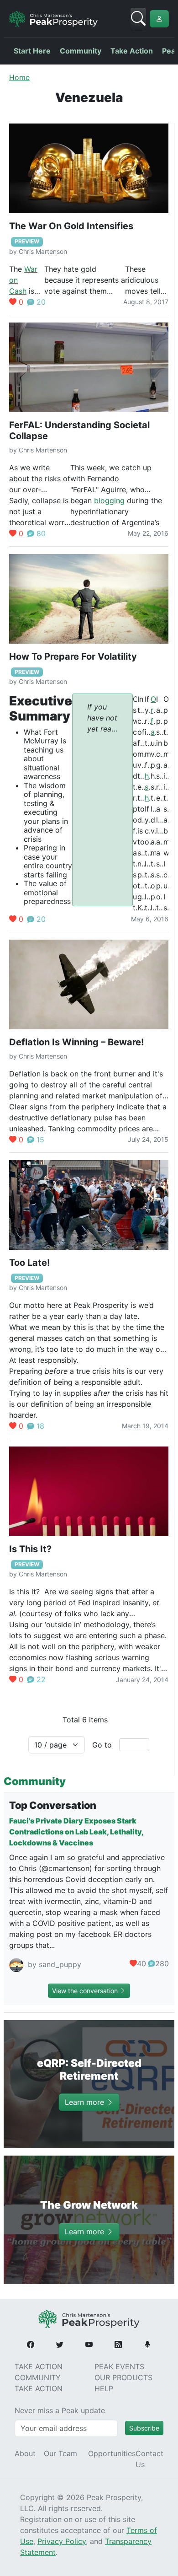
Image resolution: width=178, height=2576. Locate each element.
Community (81, 51)
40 (141, 1963)
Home (19, 77)
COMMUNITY (38, 2377)
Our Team (60, 2453)
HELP (104, 2388)
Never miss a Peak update (60, 2410)
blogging (109, 500)
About (25, 2453)
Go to (102, 1745)
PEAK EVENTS (119, 2366)
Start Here (32, 51)
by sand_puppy (53, 1964)
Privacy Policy (62, 2541)
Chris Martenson (43, 251)
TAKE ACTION (39, 2366)
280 (162, 1963)
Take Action (132, 51)
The (17, 269)
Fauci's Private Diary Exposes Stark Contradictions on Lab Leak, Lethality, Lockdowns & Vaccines (76, 1832)
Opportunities (112, 2453)
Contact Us (149, 2459)
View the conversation (86, 1991)
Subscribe (144, 2428)
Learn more (86, 2103)
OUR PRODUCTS (123, 2377)
